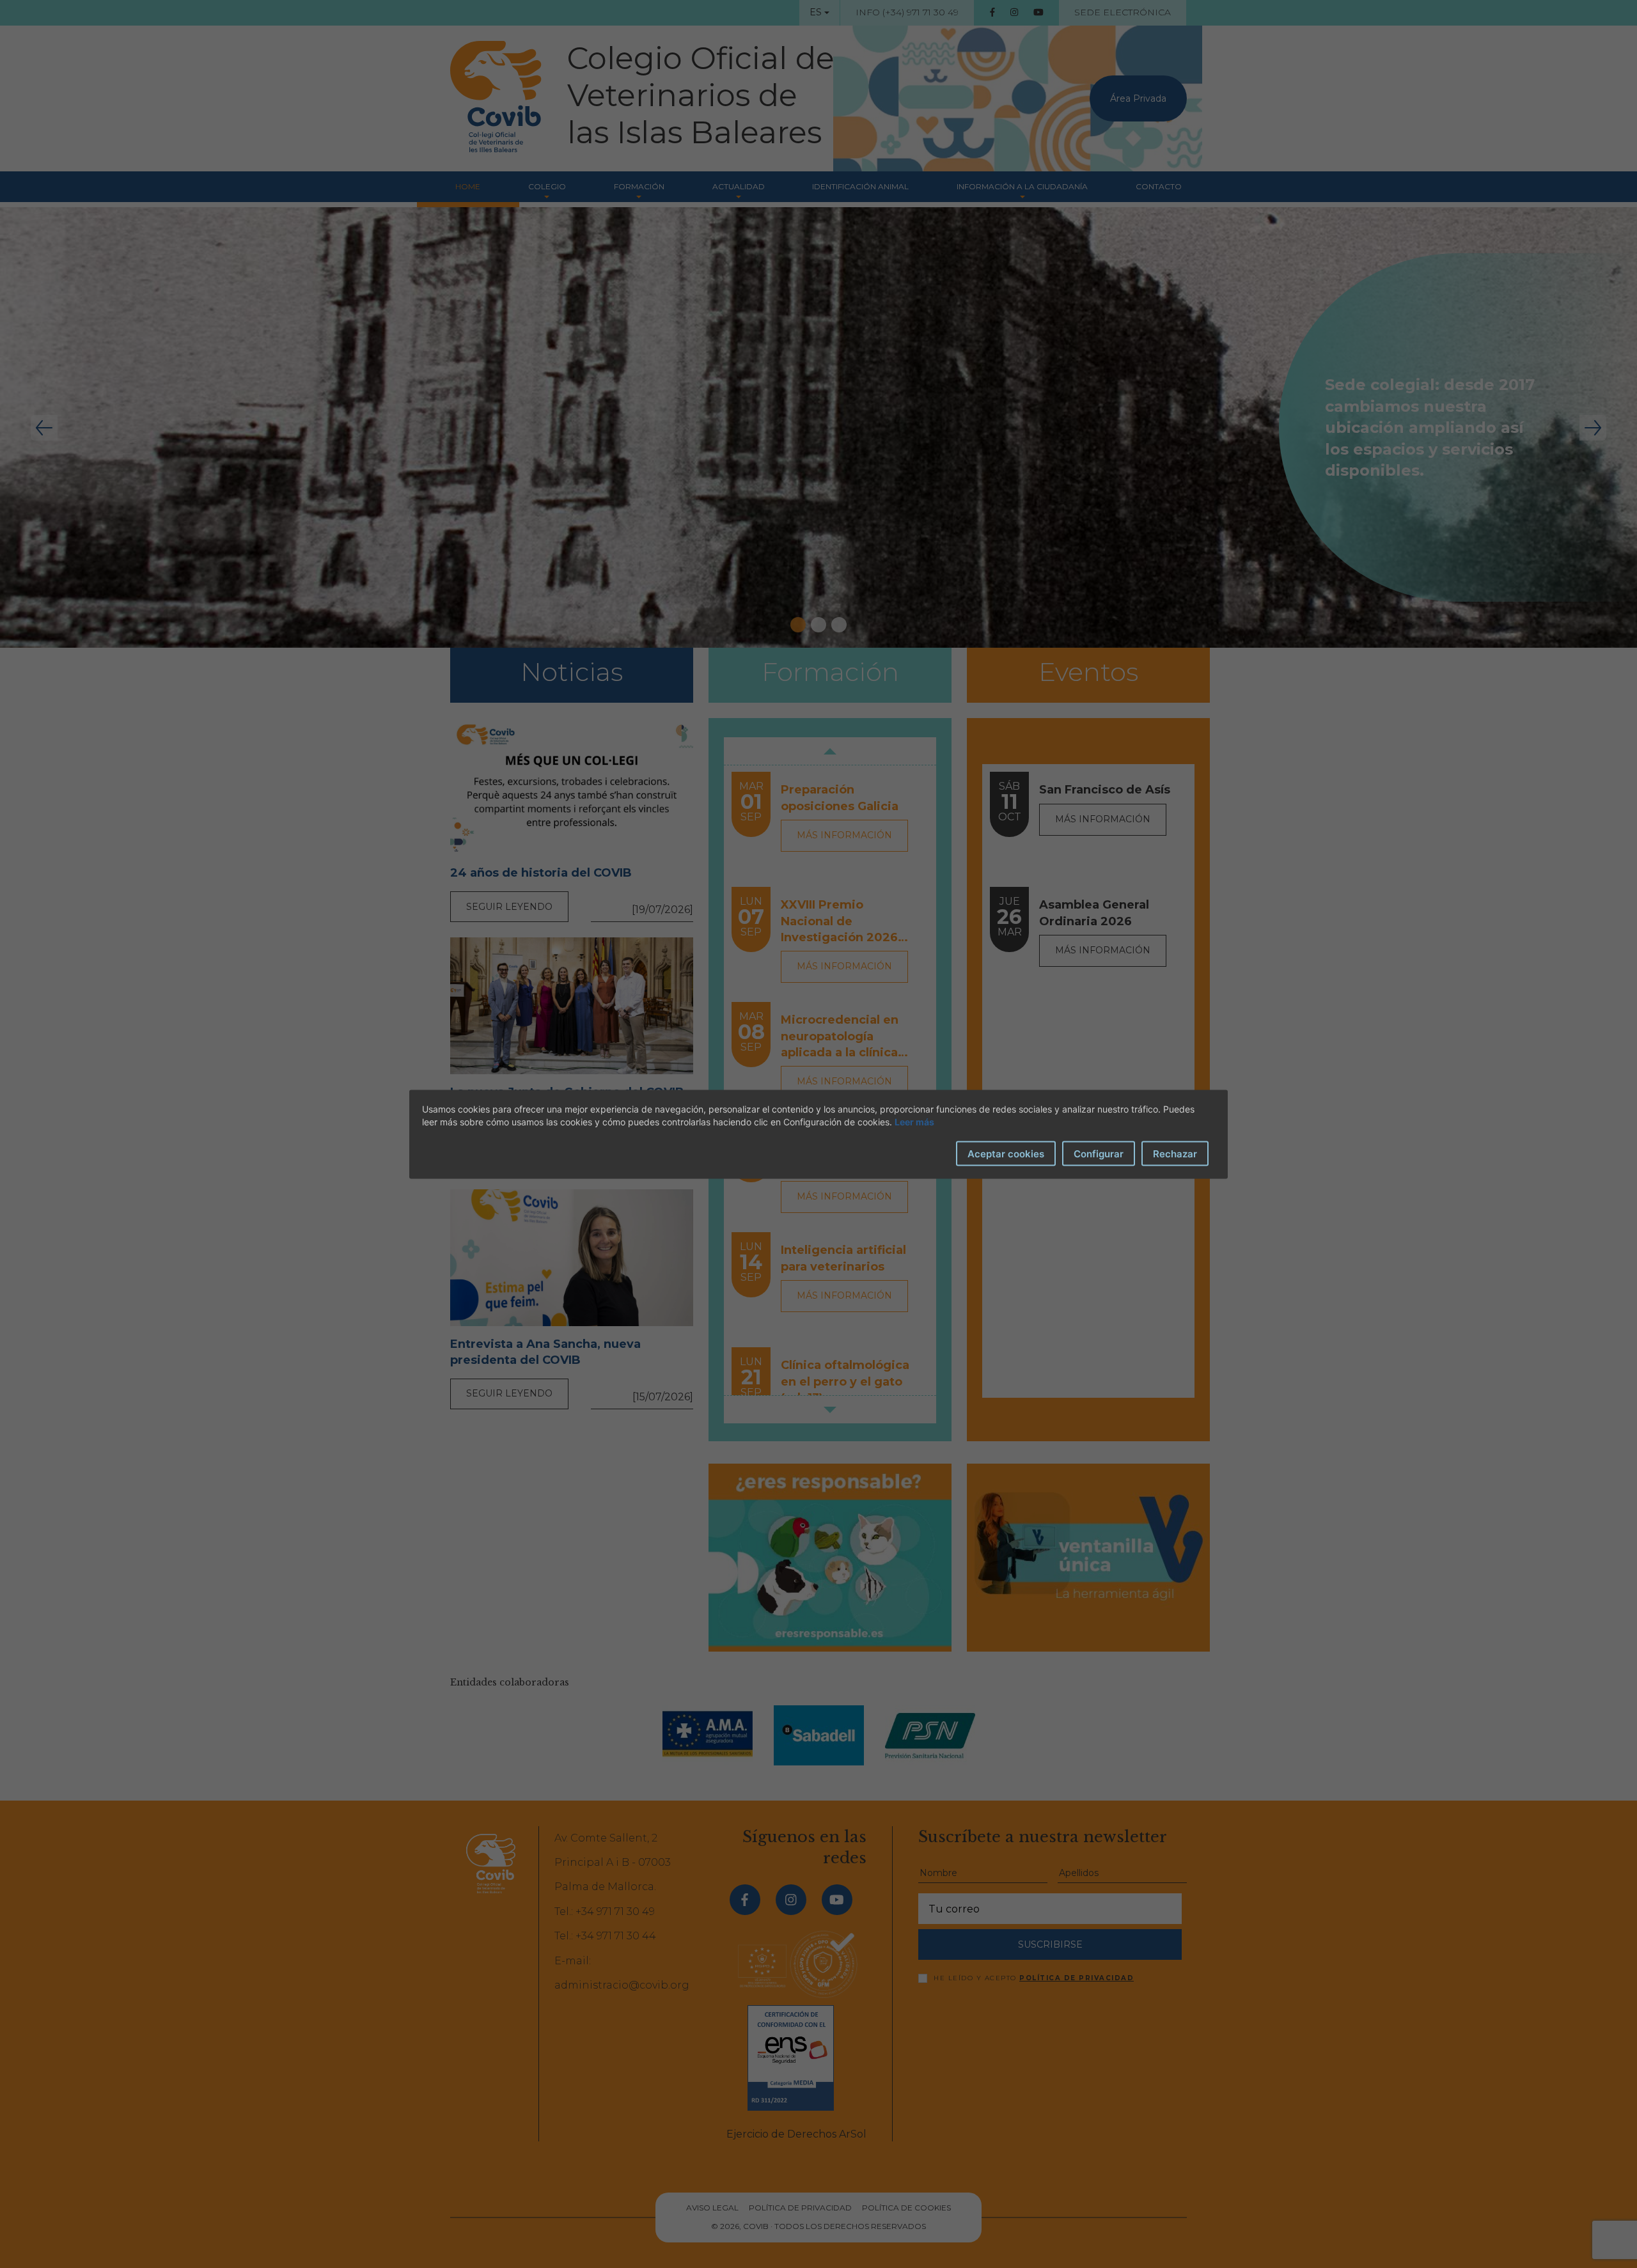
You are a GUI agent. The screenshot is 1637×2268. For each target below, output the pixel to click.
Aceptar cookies (1006, 1153)
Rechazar (1175, 1153)
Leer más (914, 1121)
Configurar (1099, 1153)
